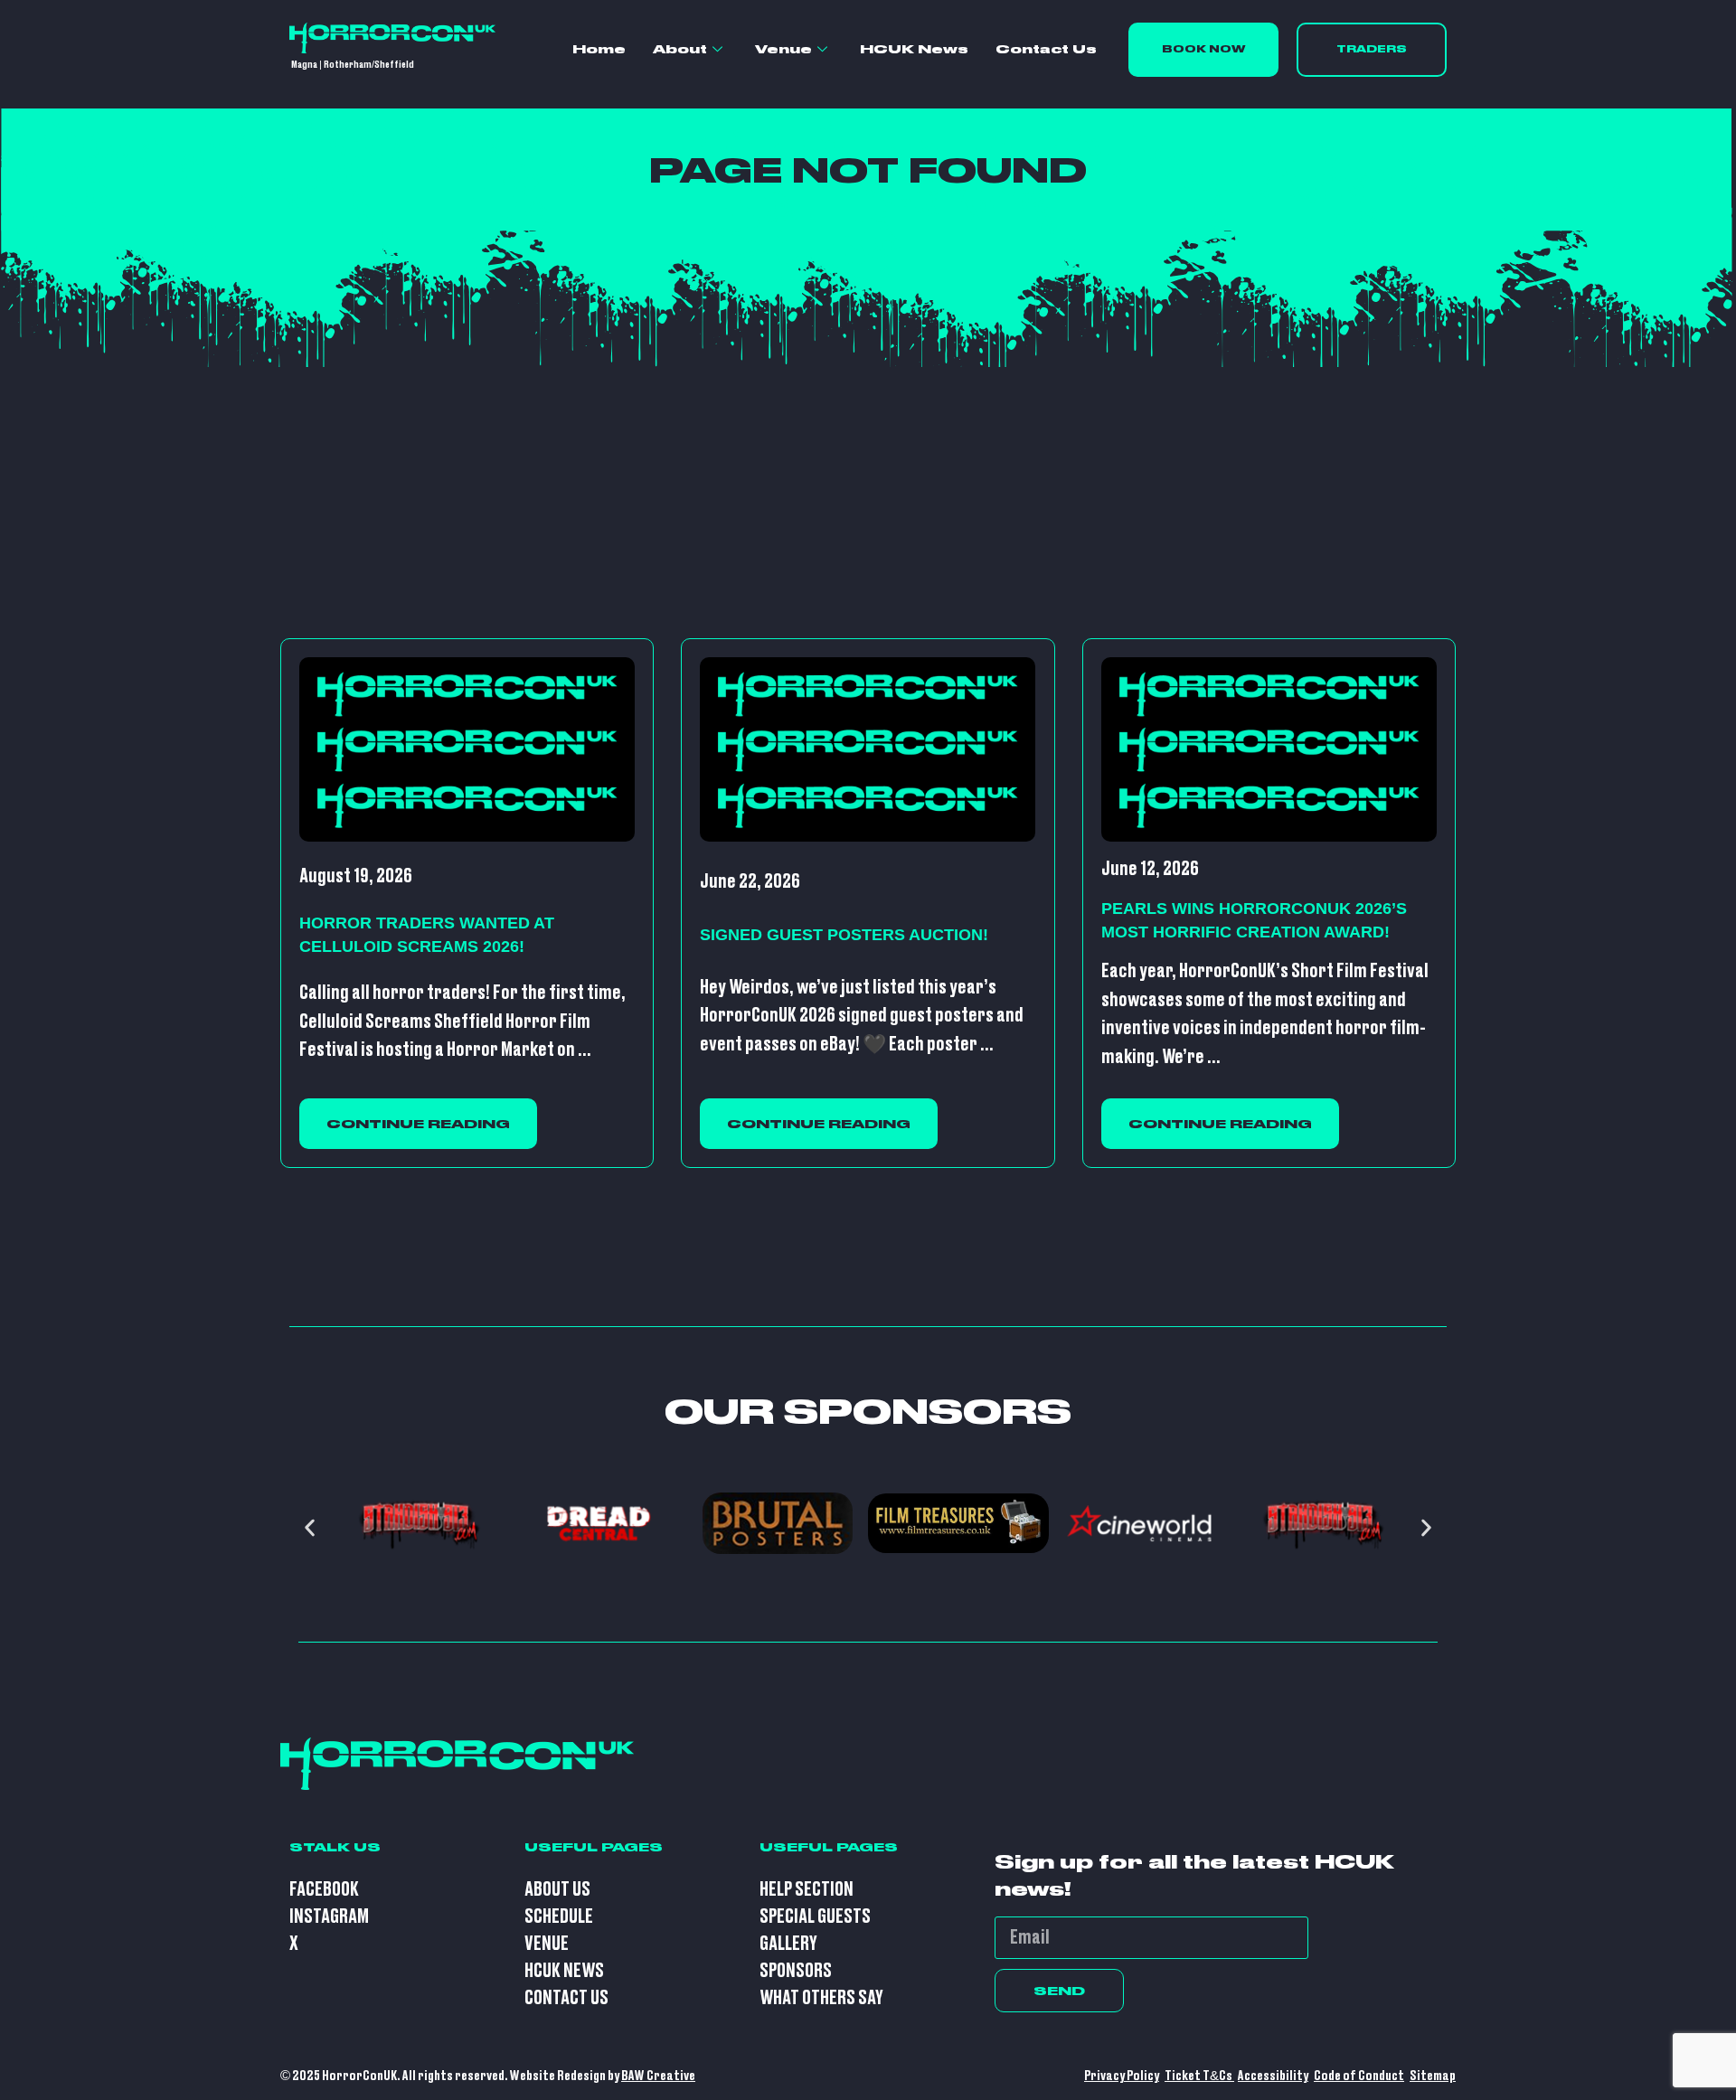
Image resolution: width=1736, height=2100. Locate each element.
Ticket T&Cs (1199, 2076)
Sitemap (1433, 2076)
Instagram (329, 1917)
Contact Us (1046, 49)
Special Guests (815, 1917)
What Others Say (821, 1998)
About (680, 49)
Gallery (788, 1944)
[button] (310, 1527)
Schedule (559, 1917)
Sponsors (796, 1971)
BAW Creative (658, 2076)
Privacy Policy (1122, 2076)
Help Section (807, 1890)
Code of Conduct (1359, 2076)
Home (599, 49)
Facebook (324, 1890)
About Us (557, 1890)
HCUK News (914, 49)
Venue (783, 49)
